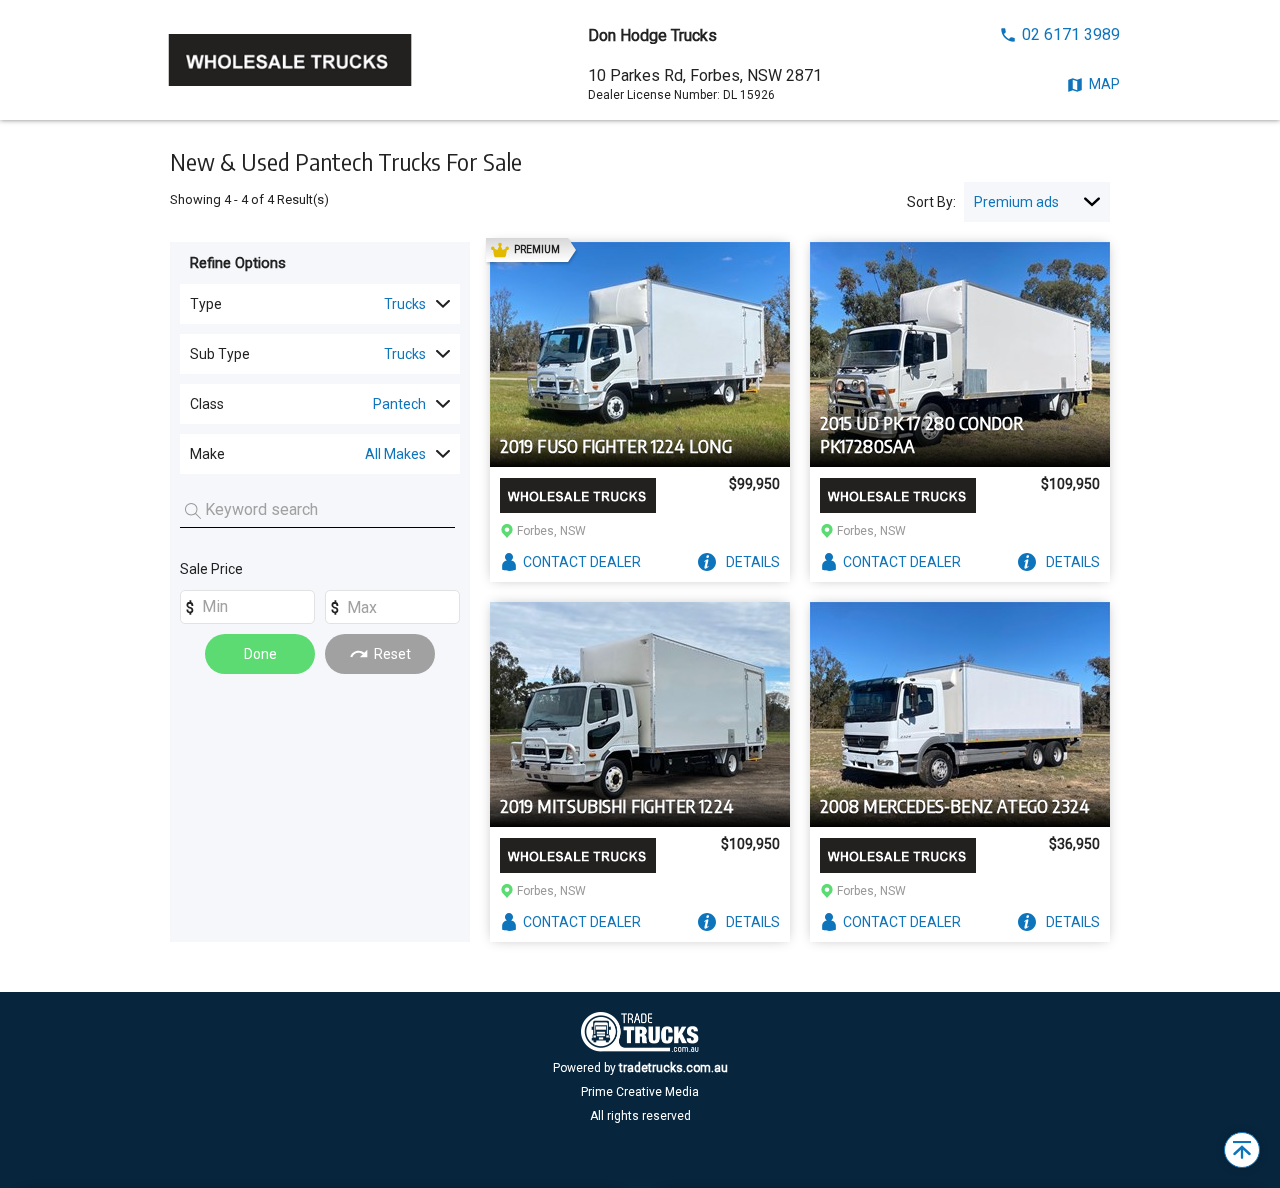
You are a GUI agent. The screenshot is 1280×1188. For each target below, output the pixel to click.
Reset (392, 654)
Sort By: (931, 202)
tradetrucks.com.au (673, 1068)
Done (260, 654)
